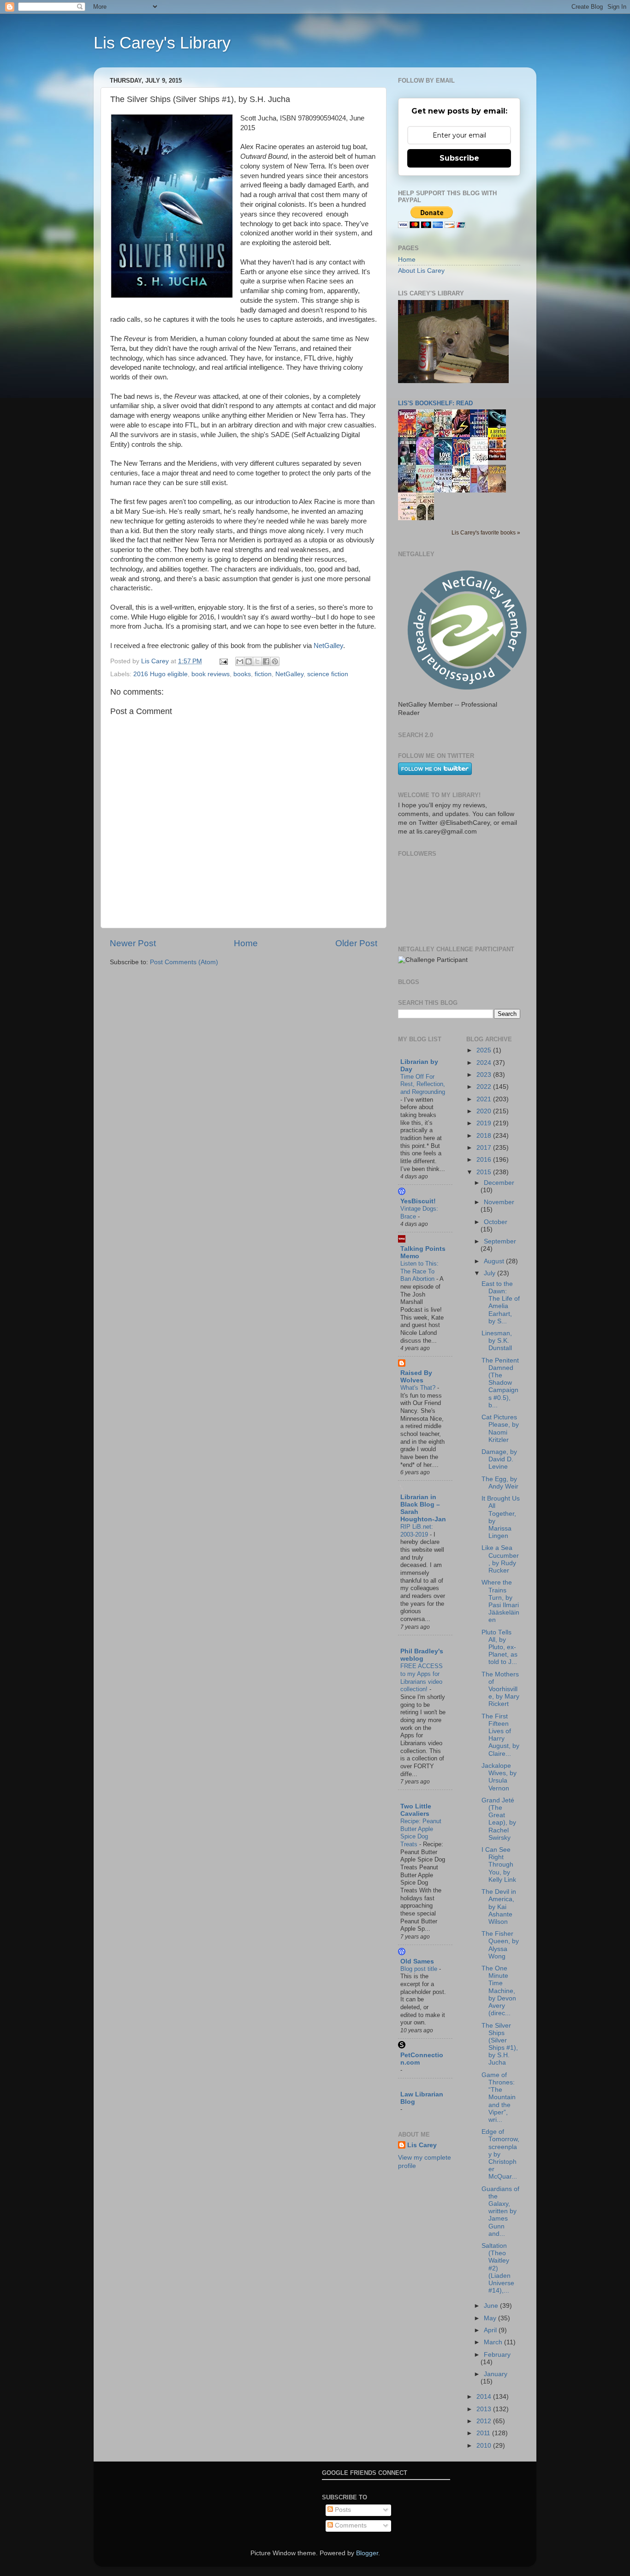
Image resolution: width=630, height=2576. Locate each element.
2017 (485, 1148)
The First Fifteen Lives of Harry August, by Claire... (500, 1735)
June (492, 2306)
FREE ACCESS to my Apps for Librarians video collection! (422, 1678)
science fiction (328, 674)
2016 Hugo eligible (160, 674)
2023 (485, 1075)
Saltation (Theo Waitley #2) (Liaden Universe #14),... (498, 2268)
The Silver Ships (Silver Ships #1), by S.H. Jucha (500, 2044)
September (500, 1241)
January (496, 2374)
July (490, 1273)
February (497, 2355)
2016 (485, 1160)
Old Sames (417, 1961)
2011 (484, 2433)
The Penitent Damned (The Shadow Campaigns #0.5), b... (500, 1383)
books (242, 674)
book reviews (211, 674)
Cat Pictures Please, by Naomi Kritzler (500, 1429)
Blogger (367, 2553)
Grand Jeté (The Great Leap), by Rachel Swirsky (499, 1819)
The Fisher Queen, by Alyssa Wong (500, 1945)
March (494, 2342)
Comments (350, 2525)
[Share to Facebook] (266, 661)
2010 (485, 2446)
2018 (485, 1136)
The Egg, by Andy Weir (500, 1483)
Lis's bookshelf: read (435, 403)
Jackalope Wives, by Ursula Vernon (499, 1777)
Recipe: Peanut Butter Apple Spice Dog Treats (421, 1833)
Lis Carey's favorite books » (486, 533)
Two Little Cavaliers (416, 1810)
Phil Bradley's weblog (422, 1655)
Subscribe (459, 158)
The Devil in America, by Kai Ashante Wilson (499, 1907)
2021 (485, 1099)
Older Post (356, 943)
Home (246, 943)
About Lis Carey (421, 271)
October (496, 1222)
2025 (485, 1050)
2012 (485, 2421)
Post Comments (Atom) (184, 962)
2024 (485, 1063)
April (491, 2330)
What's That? (419, 1388)
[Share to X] (257, 661)
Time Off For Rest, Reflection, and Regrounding (423, 1084)
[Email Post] (223, 661)
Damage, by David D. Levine (499, 1459)
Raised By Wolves (416, 1377)
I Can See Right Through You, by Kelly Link (499, 1865)
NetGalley (328, 646)
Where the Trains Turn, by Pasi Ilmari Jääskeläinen (500, 1601)
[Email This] (240, 661)
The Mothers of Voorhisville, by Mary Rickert (500, 1689)
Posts (342, 2510)
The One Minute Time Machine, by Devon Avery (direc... (499, 1991)
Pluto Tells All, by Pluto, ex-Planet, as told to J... (499, 1647)
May (491, 2318)
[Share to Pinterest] (275, 661)
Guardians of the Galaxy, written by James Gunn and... (500, 2211)
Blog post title (420, 1969)
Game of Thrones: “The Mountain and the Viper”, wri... (499, 2097)
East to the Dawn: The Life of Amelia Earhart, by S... (501, 1303)
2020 (485, 1111)
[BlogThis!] (249, 661)
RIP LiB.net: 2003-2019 (417, 1531)
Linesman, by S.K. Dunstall (497, 1341)
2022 (485, 1087)
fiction (263, 674)
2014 (485, 2397)
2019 (485, 1123)
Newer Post (133, 943)
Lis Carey (422, 2145)
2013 (485, 2409)
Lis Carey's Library (162, 43)
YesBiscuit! (418, 1201)
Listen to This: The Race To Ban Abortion (419, 1271)
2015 (485, 1172)
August (495, 1261)
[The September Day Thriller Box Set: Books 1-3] (499, 458)
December (499, 1183)
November (499, 1202)
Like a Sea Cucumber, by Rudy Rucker (500, 1559)
